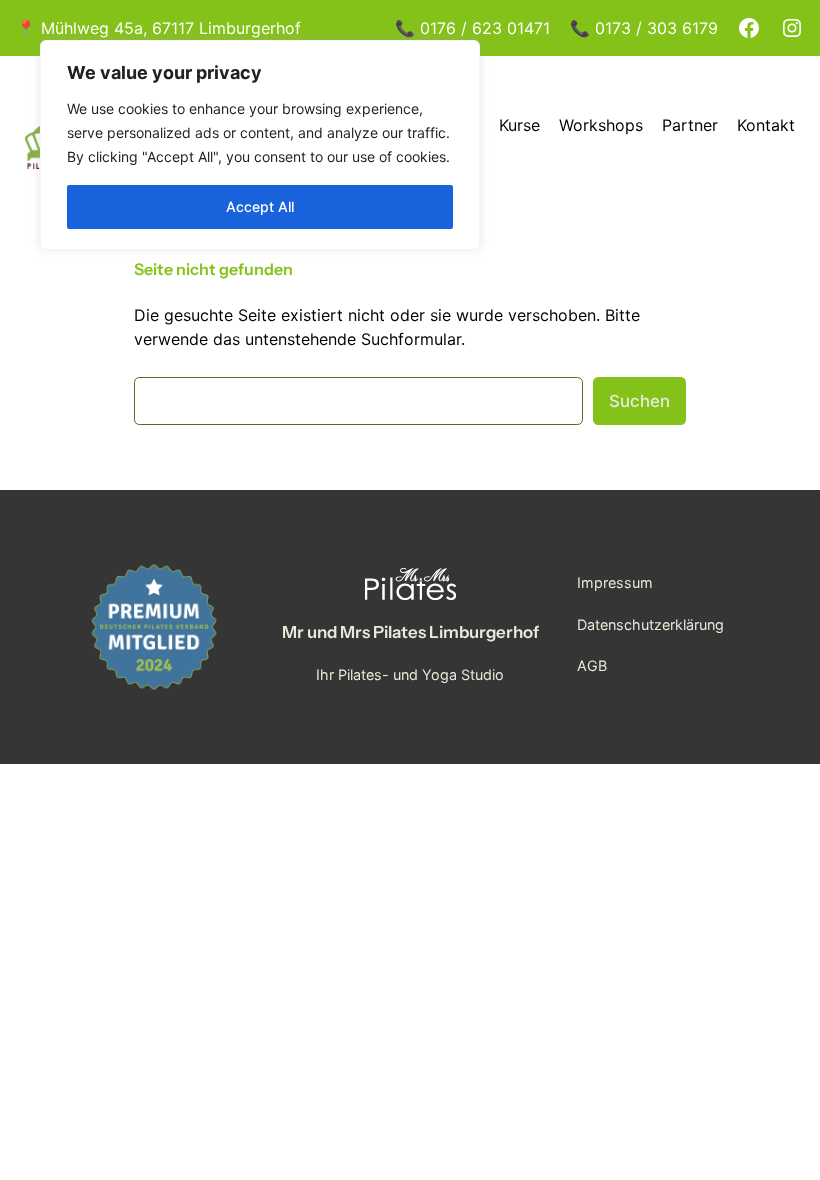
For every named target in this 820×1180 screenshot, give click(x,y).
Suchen (639, 401)
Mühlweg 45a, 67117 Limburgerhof (171, 28)
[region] (260, 145)
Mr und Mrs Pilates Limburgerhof (410, 632)
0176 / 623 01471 (485, 28)
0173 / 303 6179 (656, 28)
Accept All (260, 206)
